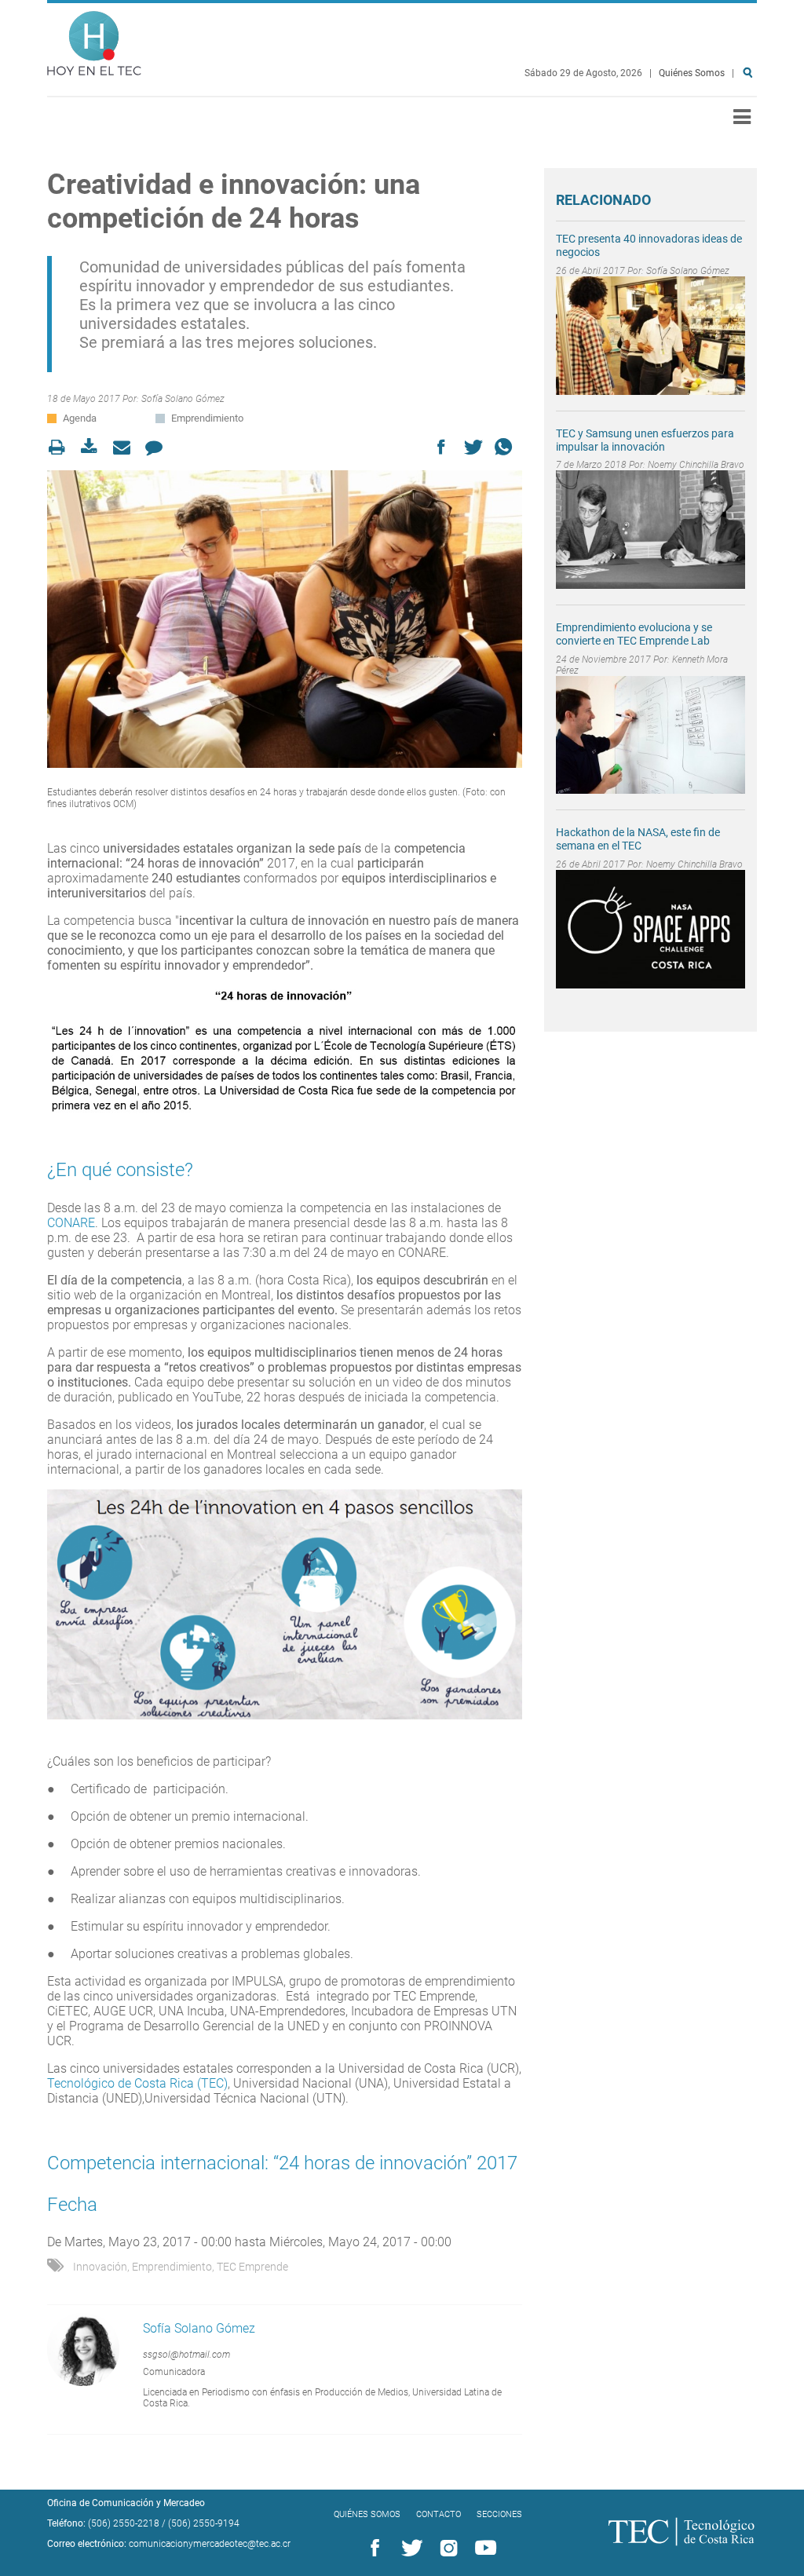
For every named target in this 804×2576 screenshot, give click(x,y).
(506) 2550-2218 (124, 2523)
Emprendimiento (207, 418)
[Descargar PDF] (94, 447)
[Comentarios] (158, 447)
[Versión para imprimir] (62, 447)
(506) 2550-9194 (204, 2523)
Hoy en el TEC (94, 40)
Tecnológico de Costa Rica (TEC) (137, 2083)
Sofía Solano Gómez (183, 399)
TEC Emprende (252, 2267)
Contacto (439, 2514)
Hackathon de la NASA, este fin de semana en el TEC (638, 839)
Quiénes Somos (692, 73)
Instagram (446, 2549)
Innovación (100, 2267)
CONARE (71, 1223)
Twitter (409, 2549)
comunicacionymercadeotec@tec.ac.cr (210, 2544)
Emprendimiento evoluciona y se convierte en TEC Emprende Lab (634, 634)
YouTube (483, 2549)
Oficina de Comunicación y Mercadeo (126, 2503)
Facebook (372, 2549)
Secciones (499, 2514)
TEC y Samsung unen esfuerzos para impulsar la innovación (645, 440)
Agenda (80, 418)
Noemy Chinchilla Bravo (696, 465)
